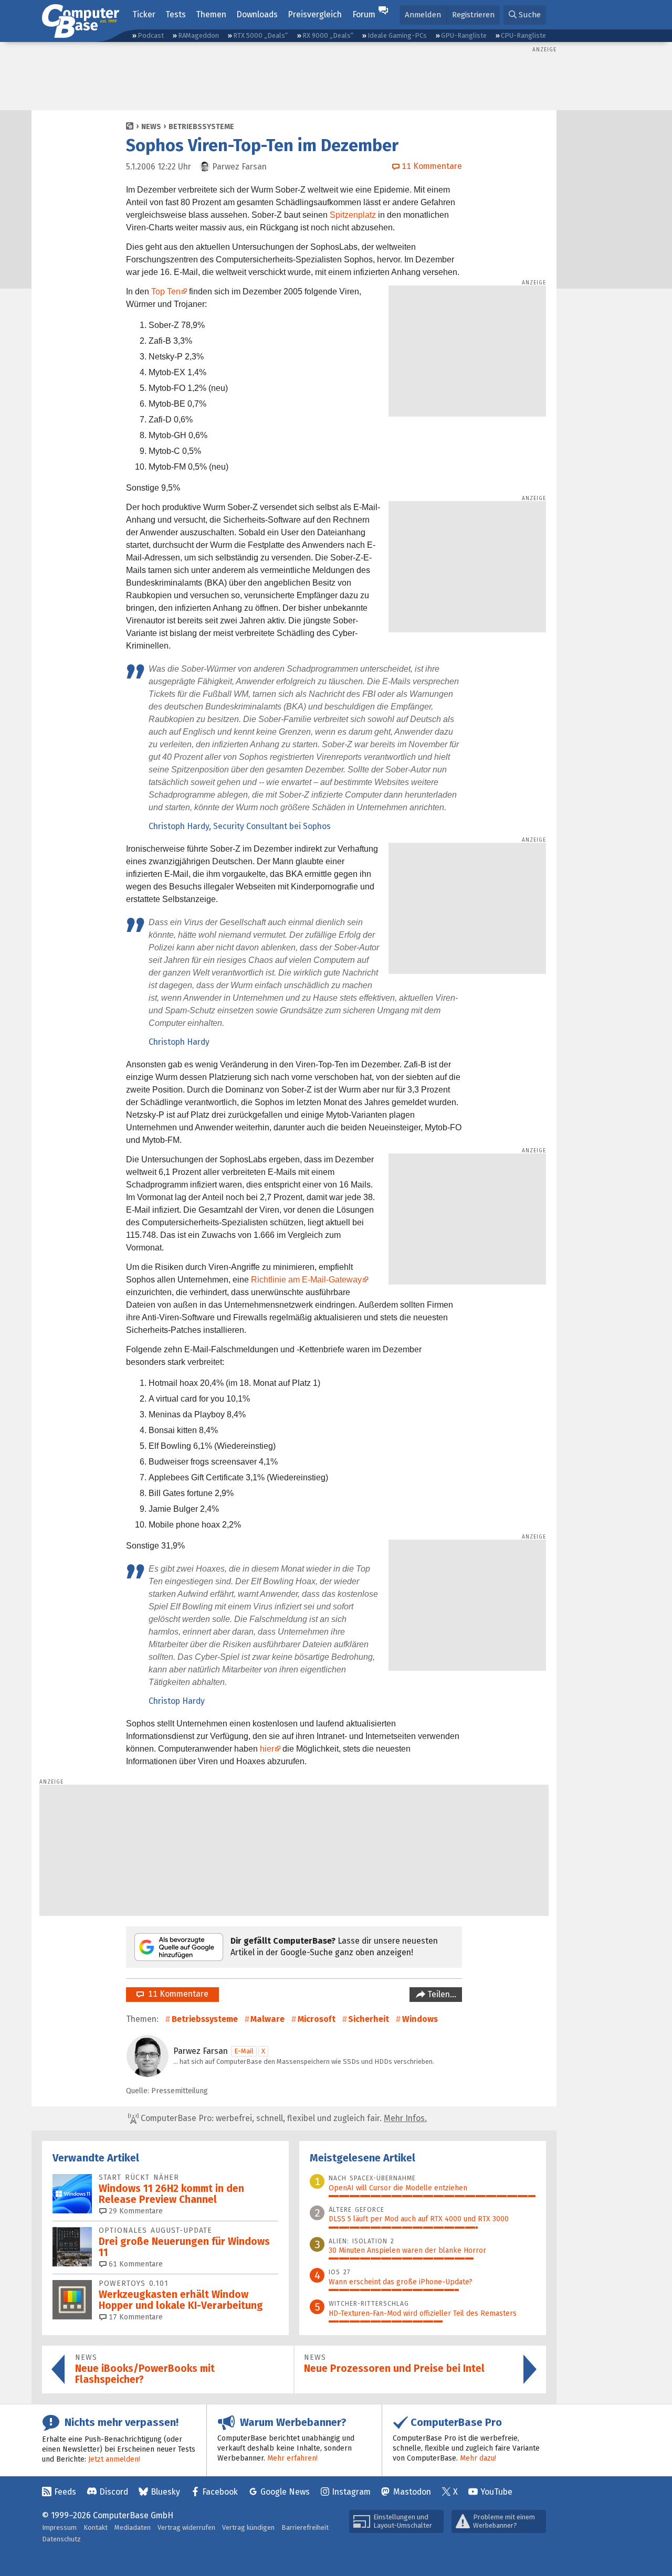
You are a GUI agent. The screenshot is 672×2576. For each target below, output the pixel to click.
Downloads (257, 14)
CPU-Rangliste (523, 35)
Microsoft (317, 2019)
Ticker (144, 14)
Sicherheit (369, 2019)
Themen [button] (211, 14)
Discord (114, 2492)
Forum (364, 14)
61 (135, 2264)
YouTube (496, 2492)
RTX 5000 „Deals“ (260, 35)
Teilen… (441, 1994)
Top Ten (166, 291)
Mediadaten (133, 2527)
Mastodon (412, 2492)
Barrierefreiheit (305, 2527)
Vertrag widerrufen (186, 2527)
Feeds (65, 2492)
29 (135, 2211)
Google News (285, 2492)
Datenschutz (61, 2539)
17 (135, 2317)
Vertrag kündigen (248, 2527)
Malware (267, 2019)
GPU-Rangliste (464, 35)
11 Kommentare (176, 1994)
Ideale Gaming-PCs (397, 35)
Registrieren (473, 15)
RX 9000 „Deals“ (328, 35)
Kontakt (96, 2527)
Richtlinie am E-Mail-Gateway (306, 1280)
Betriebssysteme (201, 127)
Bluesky (165, 2492)
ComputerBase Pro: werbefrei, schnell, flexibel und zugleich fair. (283, 2118)
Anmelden (423, 15)
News (151, 127)
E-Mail (244, 2051)
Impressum (59, 2527)
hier (267, 1749)
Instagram (351, 2492)
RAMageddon (198, 35)
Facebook (220, 2492)
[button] (525, 15)
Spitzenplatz (353, 215)
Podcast (151, 35)
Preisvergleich (315, 14)
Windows (420, 2019)
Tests (176, 14)
